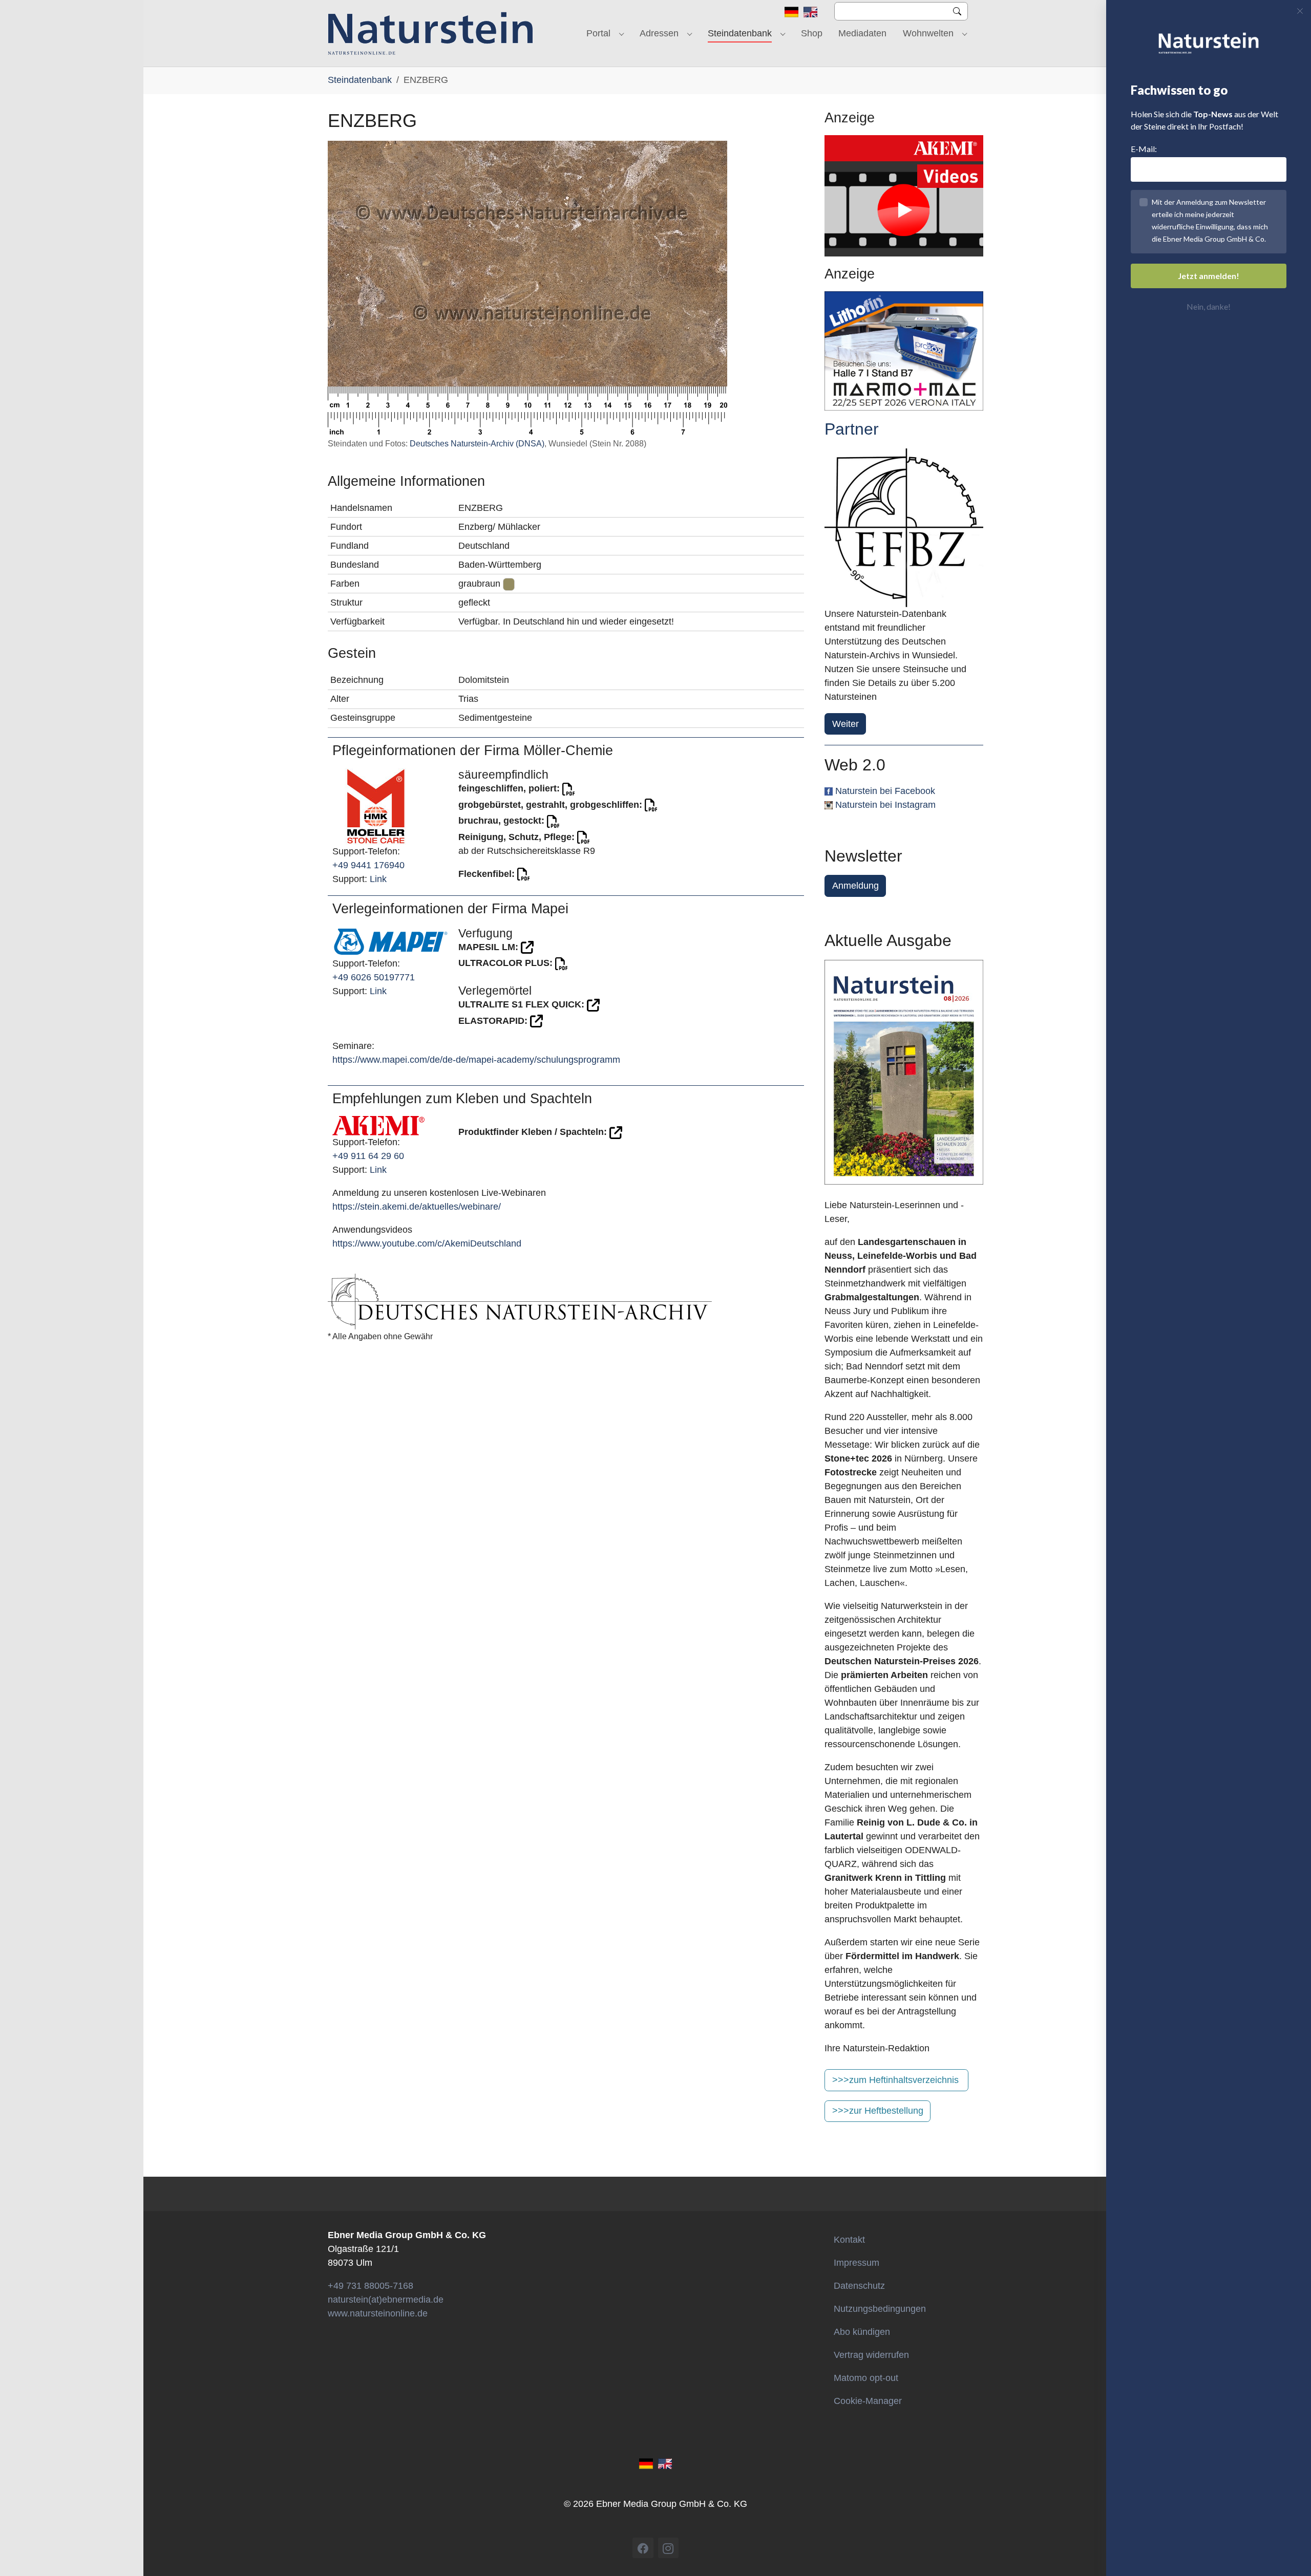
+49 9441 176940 (368, 865)
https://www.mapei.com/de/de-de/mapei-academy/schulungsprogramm (476, 1060)
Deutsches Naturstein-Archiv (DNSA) (477, 444)
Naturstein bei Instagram (885, 805)
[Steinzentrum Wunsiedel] (904, 528)
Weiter (845, 724)
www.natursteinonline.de (378, 2313)
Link (378, 879)
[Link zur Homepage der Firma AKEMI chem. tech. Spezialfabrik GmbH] (378, 1125)
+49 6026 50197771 (374, 977)
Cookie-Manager (868, 2401)
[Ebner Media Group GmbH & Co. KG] (430, 33)
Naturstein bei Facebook (885, 791)
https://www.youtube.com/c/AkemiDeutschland (427, 1243)
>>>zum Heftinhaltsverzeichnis (895, 2080)
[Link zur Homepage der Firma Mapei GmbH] (391, 941)
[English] (810, 11)
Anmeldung (855, 886)
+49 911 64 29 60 (368, 1156)
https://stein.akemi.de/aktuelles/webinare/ (417, 1207)
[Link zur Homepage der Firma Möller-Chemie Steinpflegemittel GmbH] (376, 806)
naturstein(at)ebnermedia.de (386, 2300)
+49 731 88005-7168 (371, 2286)
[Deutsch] (791, 11)
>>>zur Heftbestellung (878, 2111)
